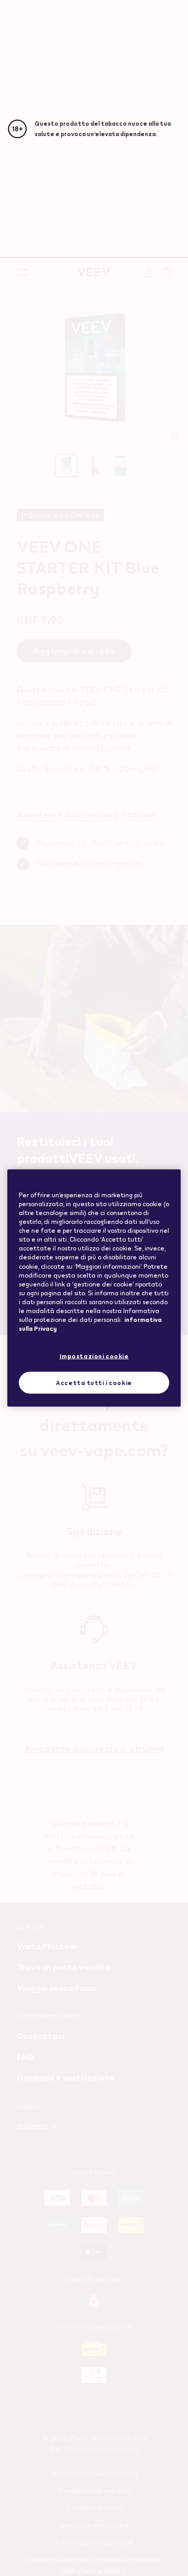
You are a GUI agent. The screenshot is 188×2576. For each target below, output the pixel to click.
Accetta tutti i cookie (94, 1383)
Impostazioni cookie (94, 1356)
